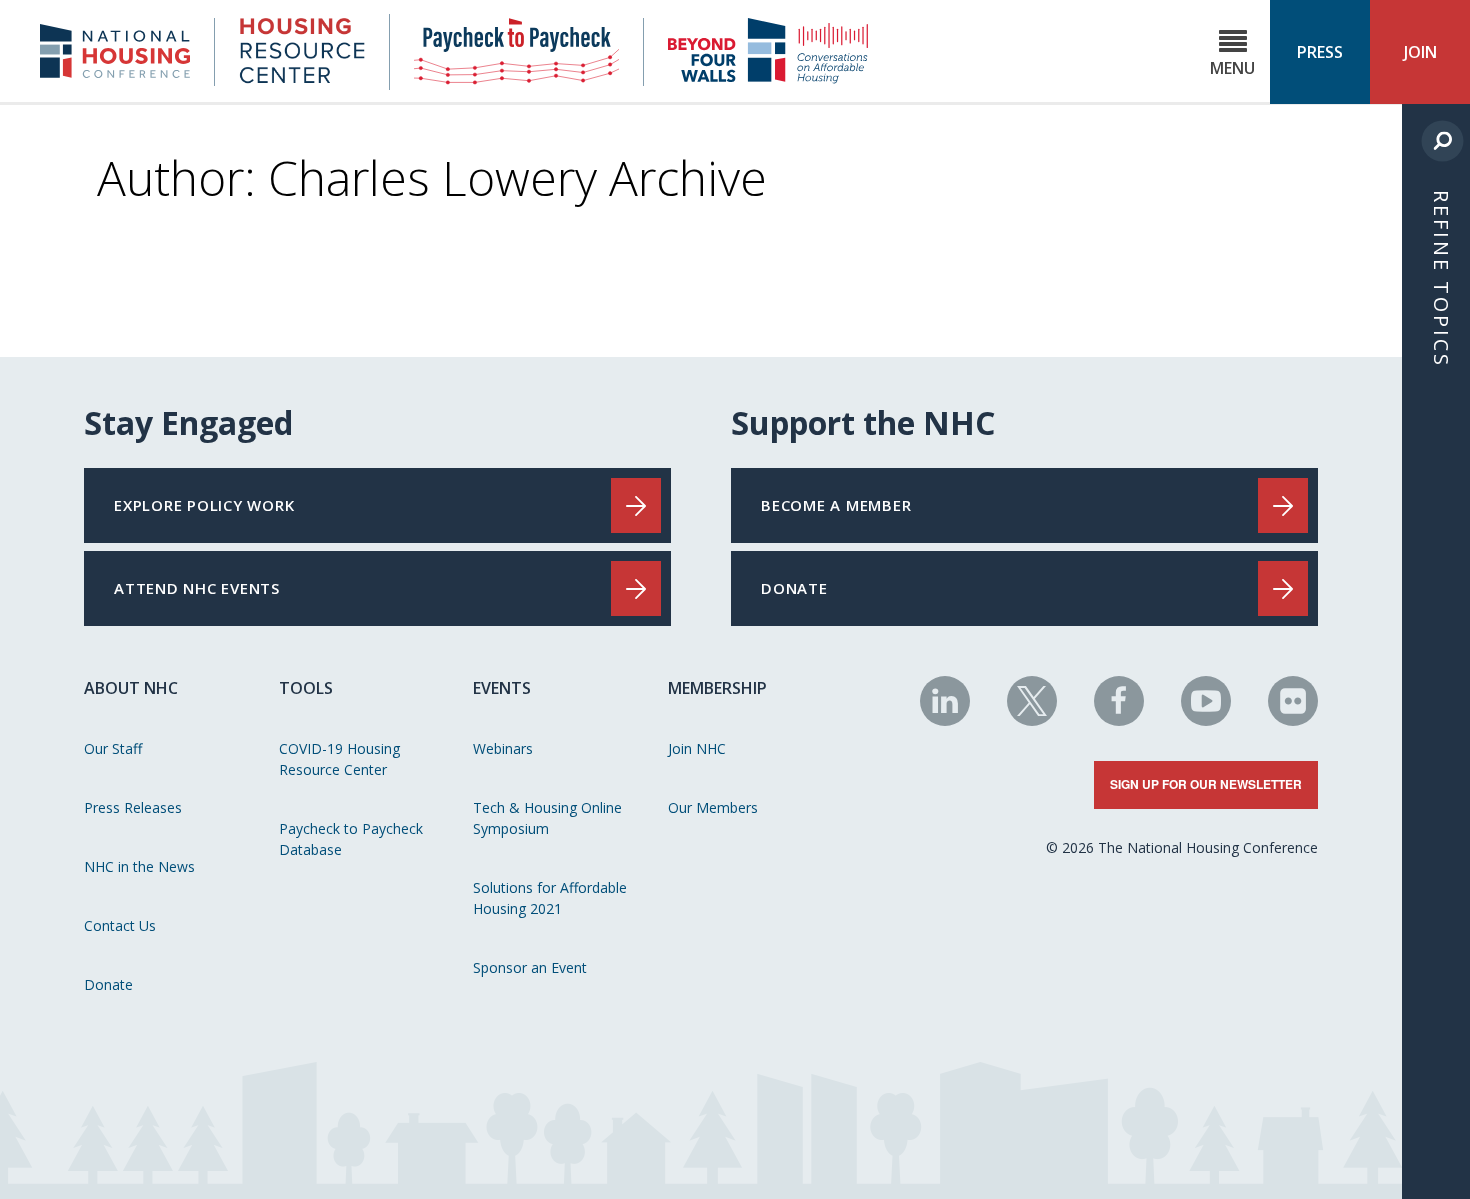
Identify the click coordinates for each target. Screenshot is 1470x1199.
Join (1420, 52)
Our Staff (113, 748)
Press (1320, 52)
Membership (717, 688)
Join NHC (697, 748)
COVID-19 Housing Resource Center (339, 759)
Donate (108, 984)
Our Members (713, 807)
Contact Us (120, 925)
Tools (306, 688)
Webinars (503, 748)
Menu (1232, 68)
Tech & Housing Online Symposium (547, 818)
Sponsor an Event (530, 967)
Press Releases (133, 807)
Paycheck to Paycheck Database (351, 839)
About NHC (131, 688)
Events (502, 688)
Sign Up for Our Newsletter (1206, 784)
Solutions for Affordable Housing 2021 (550, 898)
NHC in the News (139, 866)
